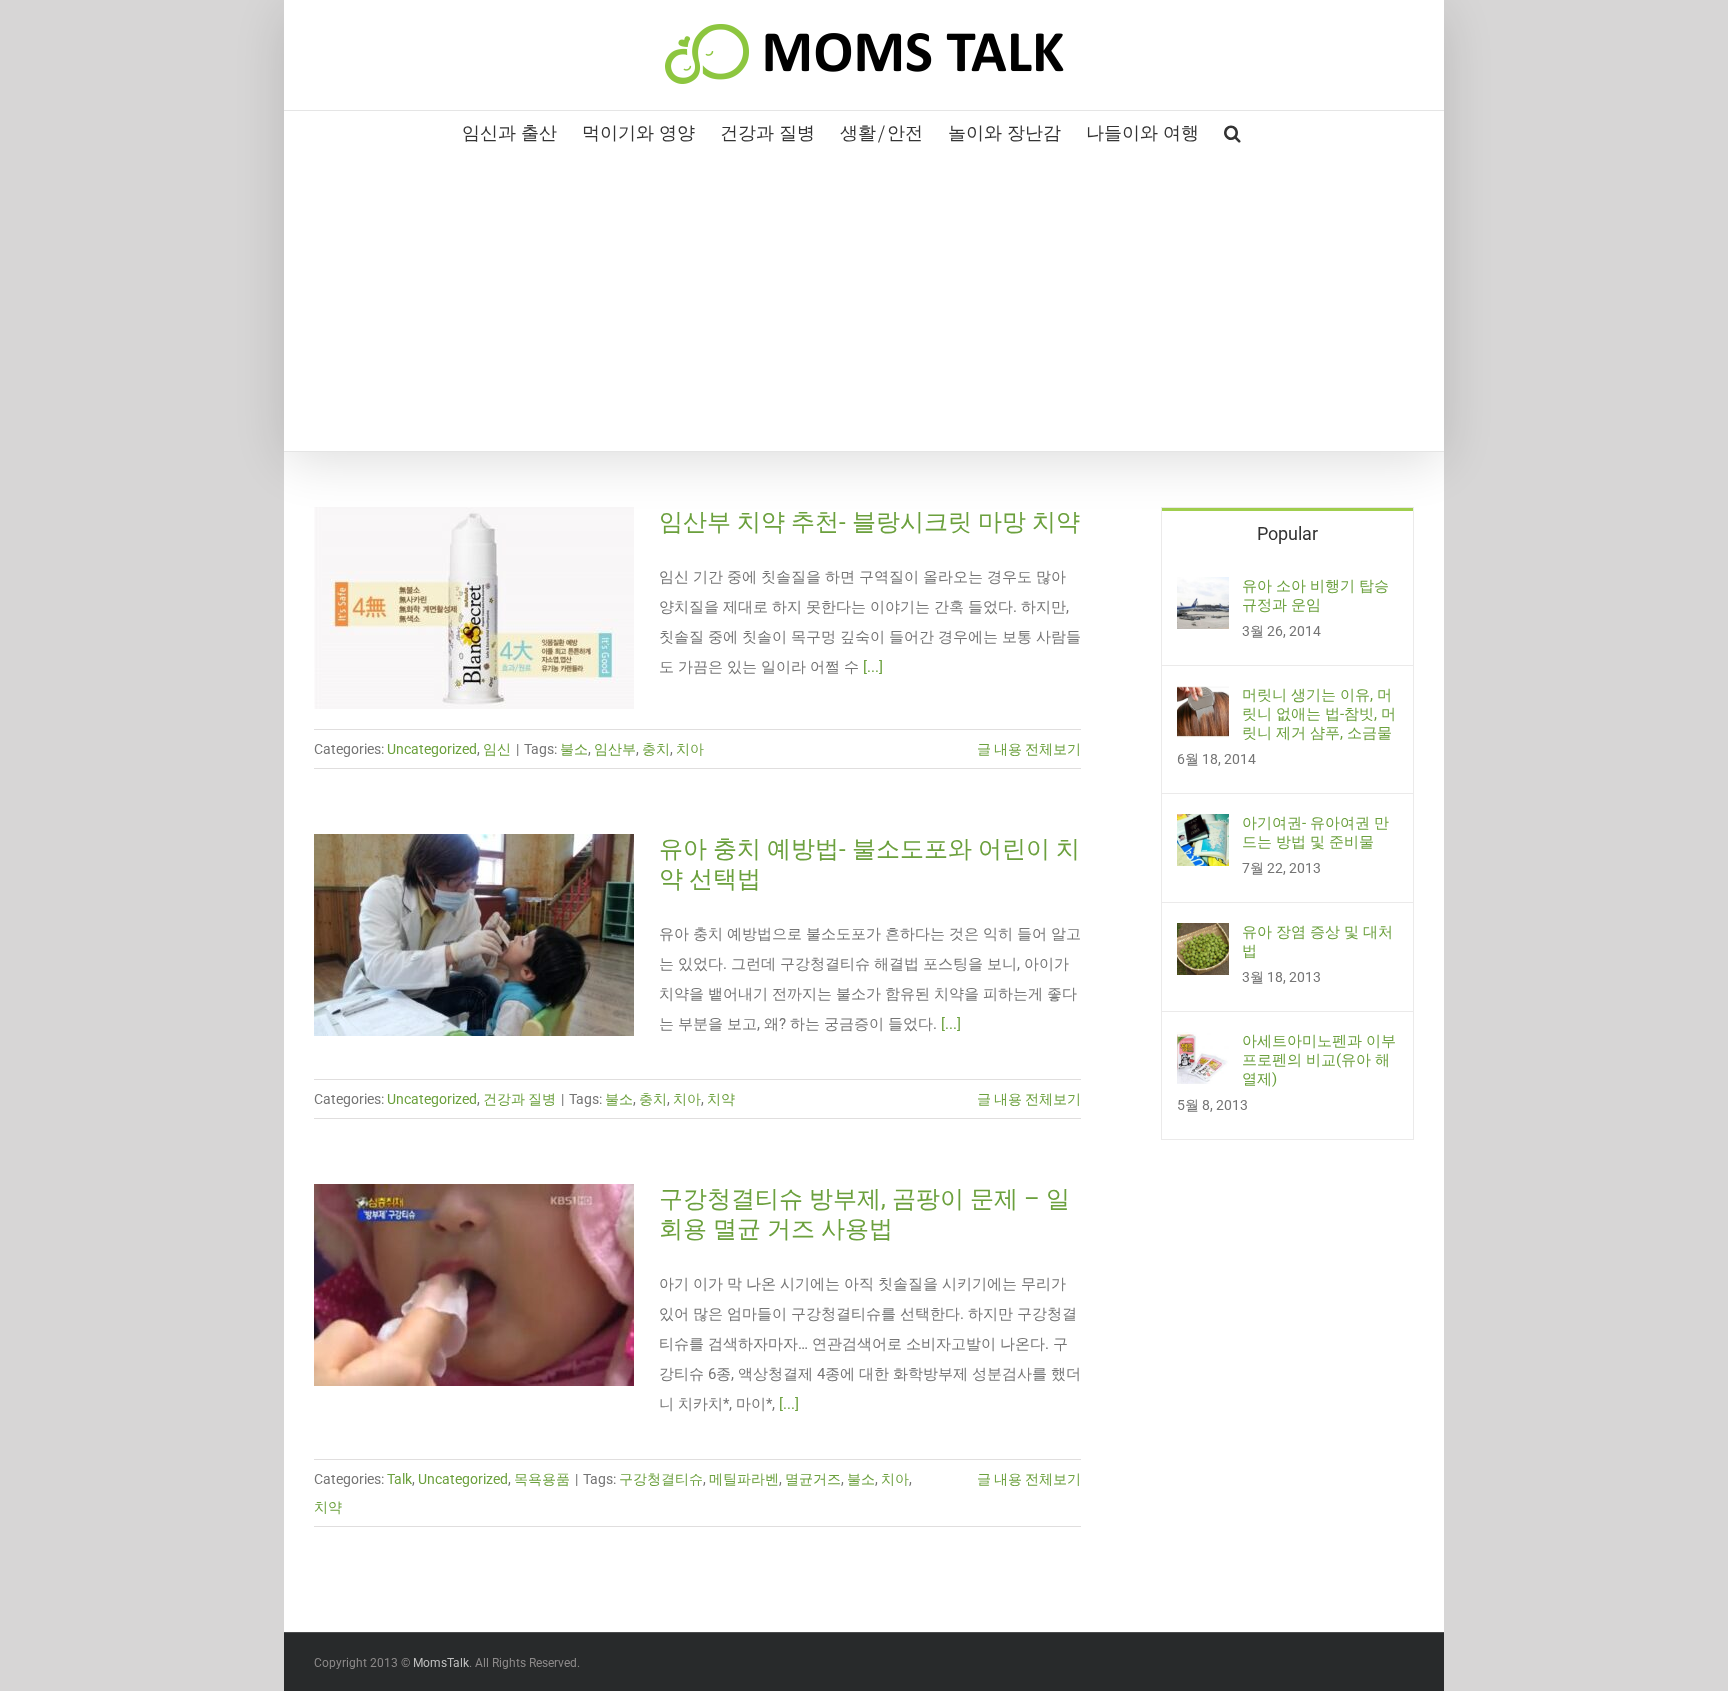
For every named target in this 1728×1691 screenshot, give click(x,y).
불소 (574, 749)
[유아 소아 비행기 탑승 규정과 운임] (1203, 592)
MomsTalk (441, 1663)
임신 (497, 749)
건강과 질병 (519, 1099)
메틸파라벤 (744, 1479)
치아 (690, 749)
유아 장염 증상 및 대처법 (1317, 941)
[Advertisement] (864, 301)
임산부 (615, 749)
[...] (873, 667)
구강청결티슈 (661, 1479)
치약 (721, 1099)
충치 (656, 749)
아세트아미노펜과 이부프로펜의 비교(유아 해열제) (1319, 1060)
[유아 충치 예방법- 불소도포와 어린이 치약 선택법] (474, 935)
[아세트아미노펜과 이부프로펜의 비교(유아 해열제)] (1203, 1047)
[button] (1232, 131)
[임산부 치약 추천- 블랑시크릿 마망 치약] (474, 608)
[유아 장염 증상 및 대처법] (1203, 938)
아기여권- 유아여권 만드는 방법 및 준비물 (1315, 832)
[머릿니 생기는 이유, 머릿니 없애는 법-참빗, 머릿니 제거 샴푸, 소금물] (1203, 701)
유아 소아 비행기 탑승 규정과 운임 (1315, 595)
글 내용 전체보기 (1029, 749)
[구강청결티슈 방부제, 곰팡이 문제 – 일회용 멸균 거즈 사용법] (474, 1285)
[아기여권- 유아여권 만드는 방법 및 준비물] (1203, 829)
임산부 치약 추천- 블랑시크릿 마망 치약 (869, 522)
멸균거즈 (813, 1479)
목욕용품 (542, 1479)
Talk (399, 1479)
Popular (1287, 533)
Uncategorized (432, 749)
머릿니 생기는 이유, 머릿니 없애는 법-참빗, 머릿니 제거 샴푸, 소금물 (1319, 714)
